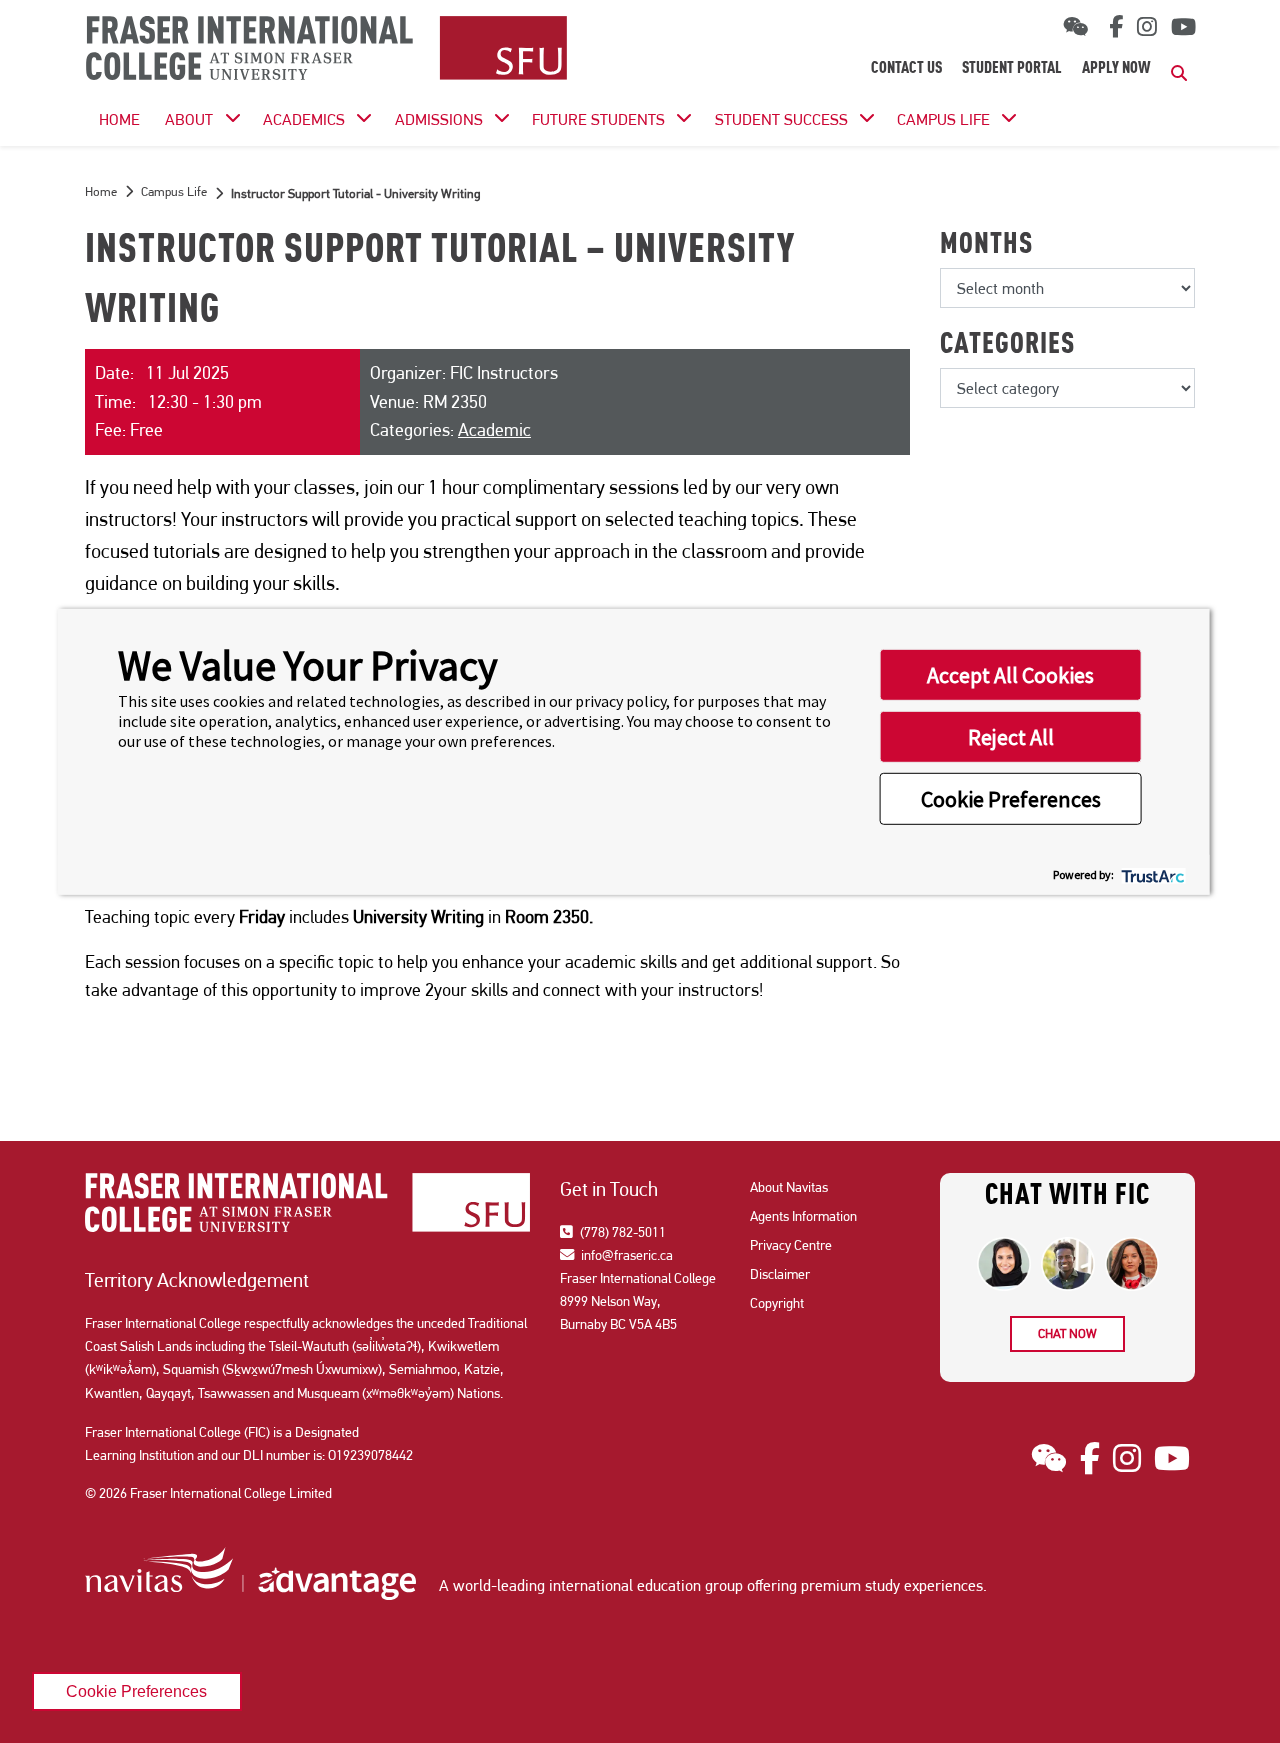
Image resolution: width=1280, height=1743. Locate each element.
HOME (119, 119)
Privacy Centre (791, 1245)
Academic (494, 429)
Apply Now (1116, 69)
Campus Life (943, 119)
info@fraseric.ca (625, 1255)
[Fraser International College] (326, 49)
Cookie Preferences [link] (136, 1691)
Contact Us (906, 69)
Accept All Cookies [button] (1010, 675)
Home (101, 191)
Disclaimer (780, 1274)
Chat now (1067, 1333)
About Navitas (789, 1187)
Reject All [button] (1011, 737)
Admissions (439, 119)
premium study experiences (892, 1585)
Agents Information (803, 1216)
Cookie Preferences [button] (1011, 799)
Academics (304, 119)
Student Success (781, 119)
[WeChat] (1075, 27)
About (189, 119)
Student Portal (1012, 69)
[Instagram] (1147, 27)
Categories (1007, 346)
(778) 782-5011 (621, 1232)
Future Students (598, 119)
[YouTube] (1183, 27)
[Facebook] (1112, 27)
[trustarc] (1151, 874)
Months (986, 246)
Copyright (777, 1303)
